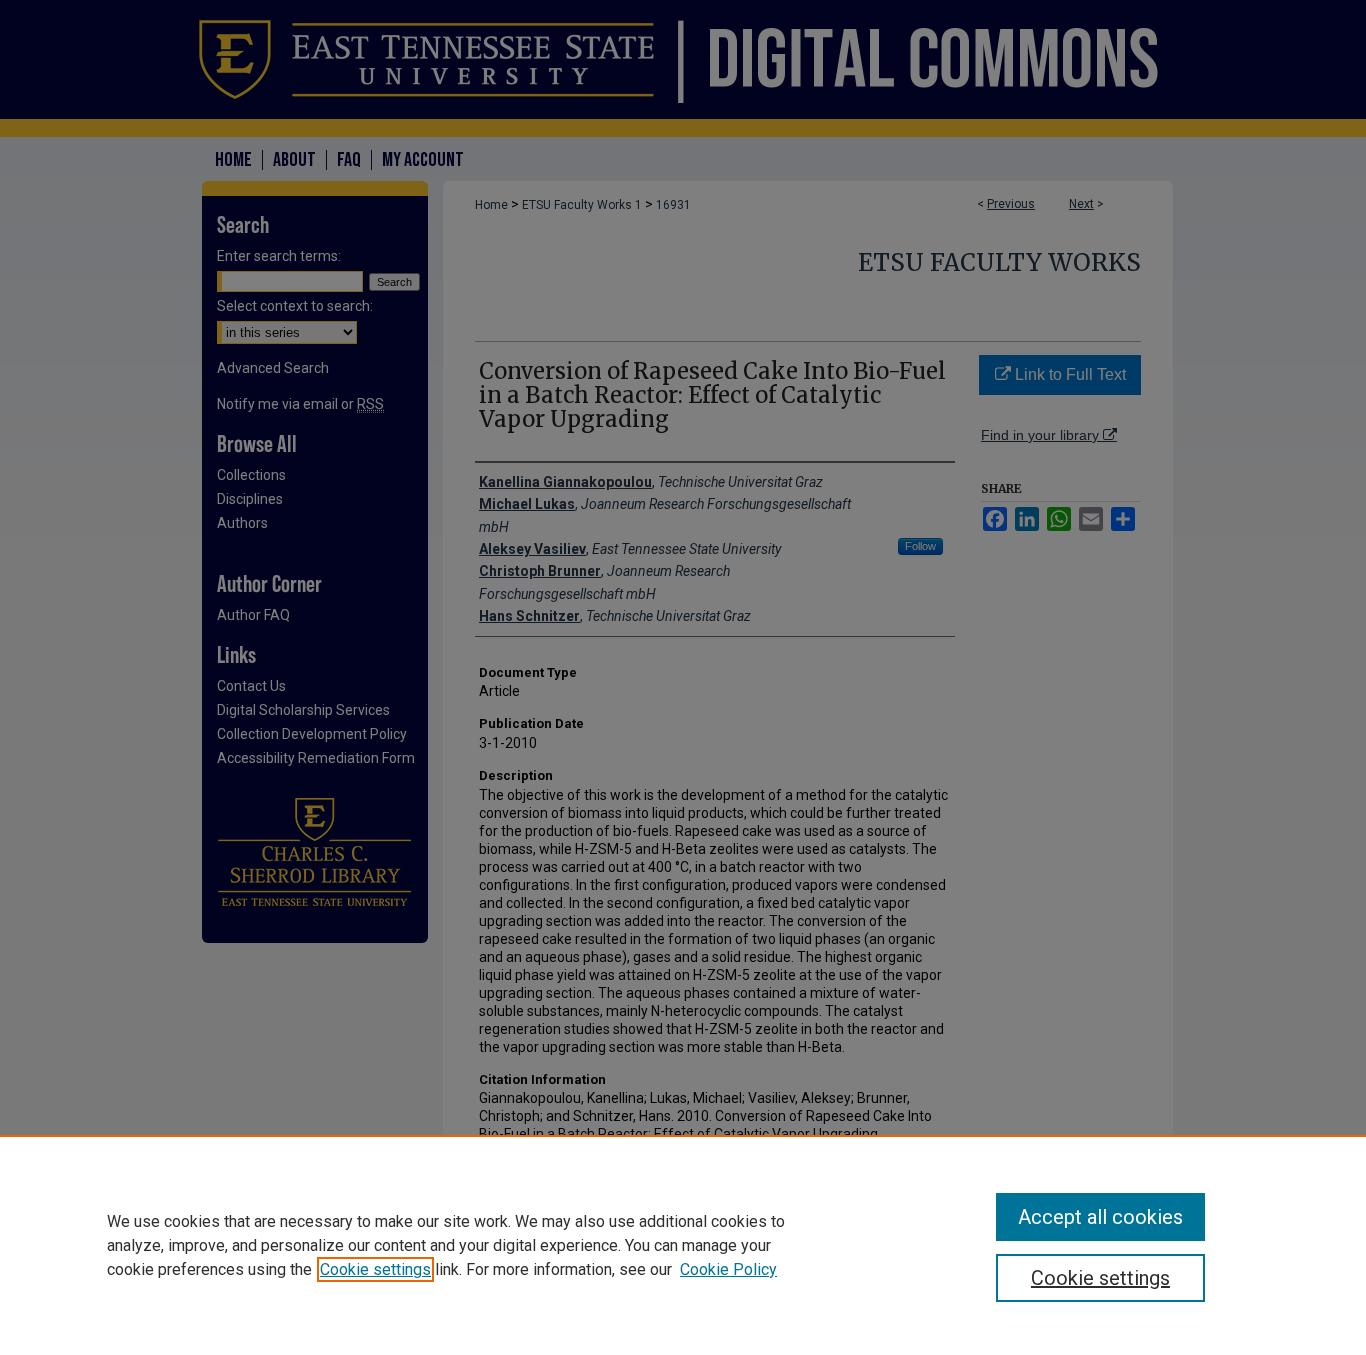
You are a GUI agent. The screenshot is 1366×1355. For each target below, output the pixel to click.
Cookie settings (375, 1269)
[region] (683, 1245)
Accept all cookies (1100, 1217)
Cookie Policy (728, 1269)
